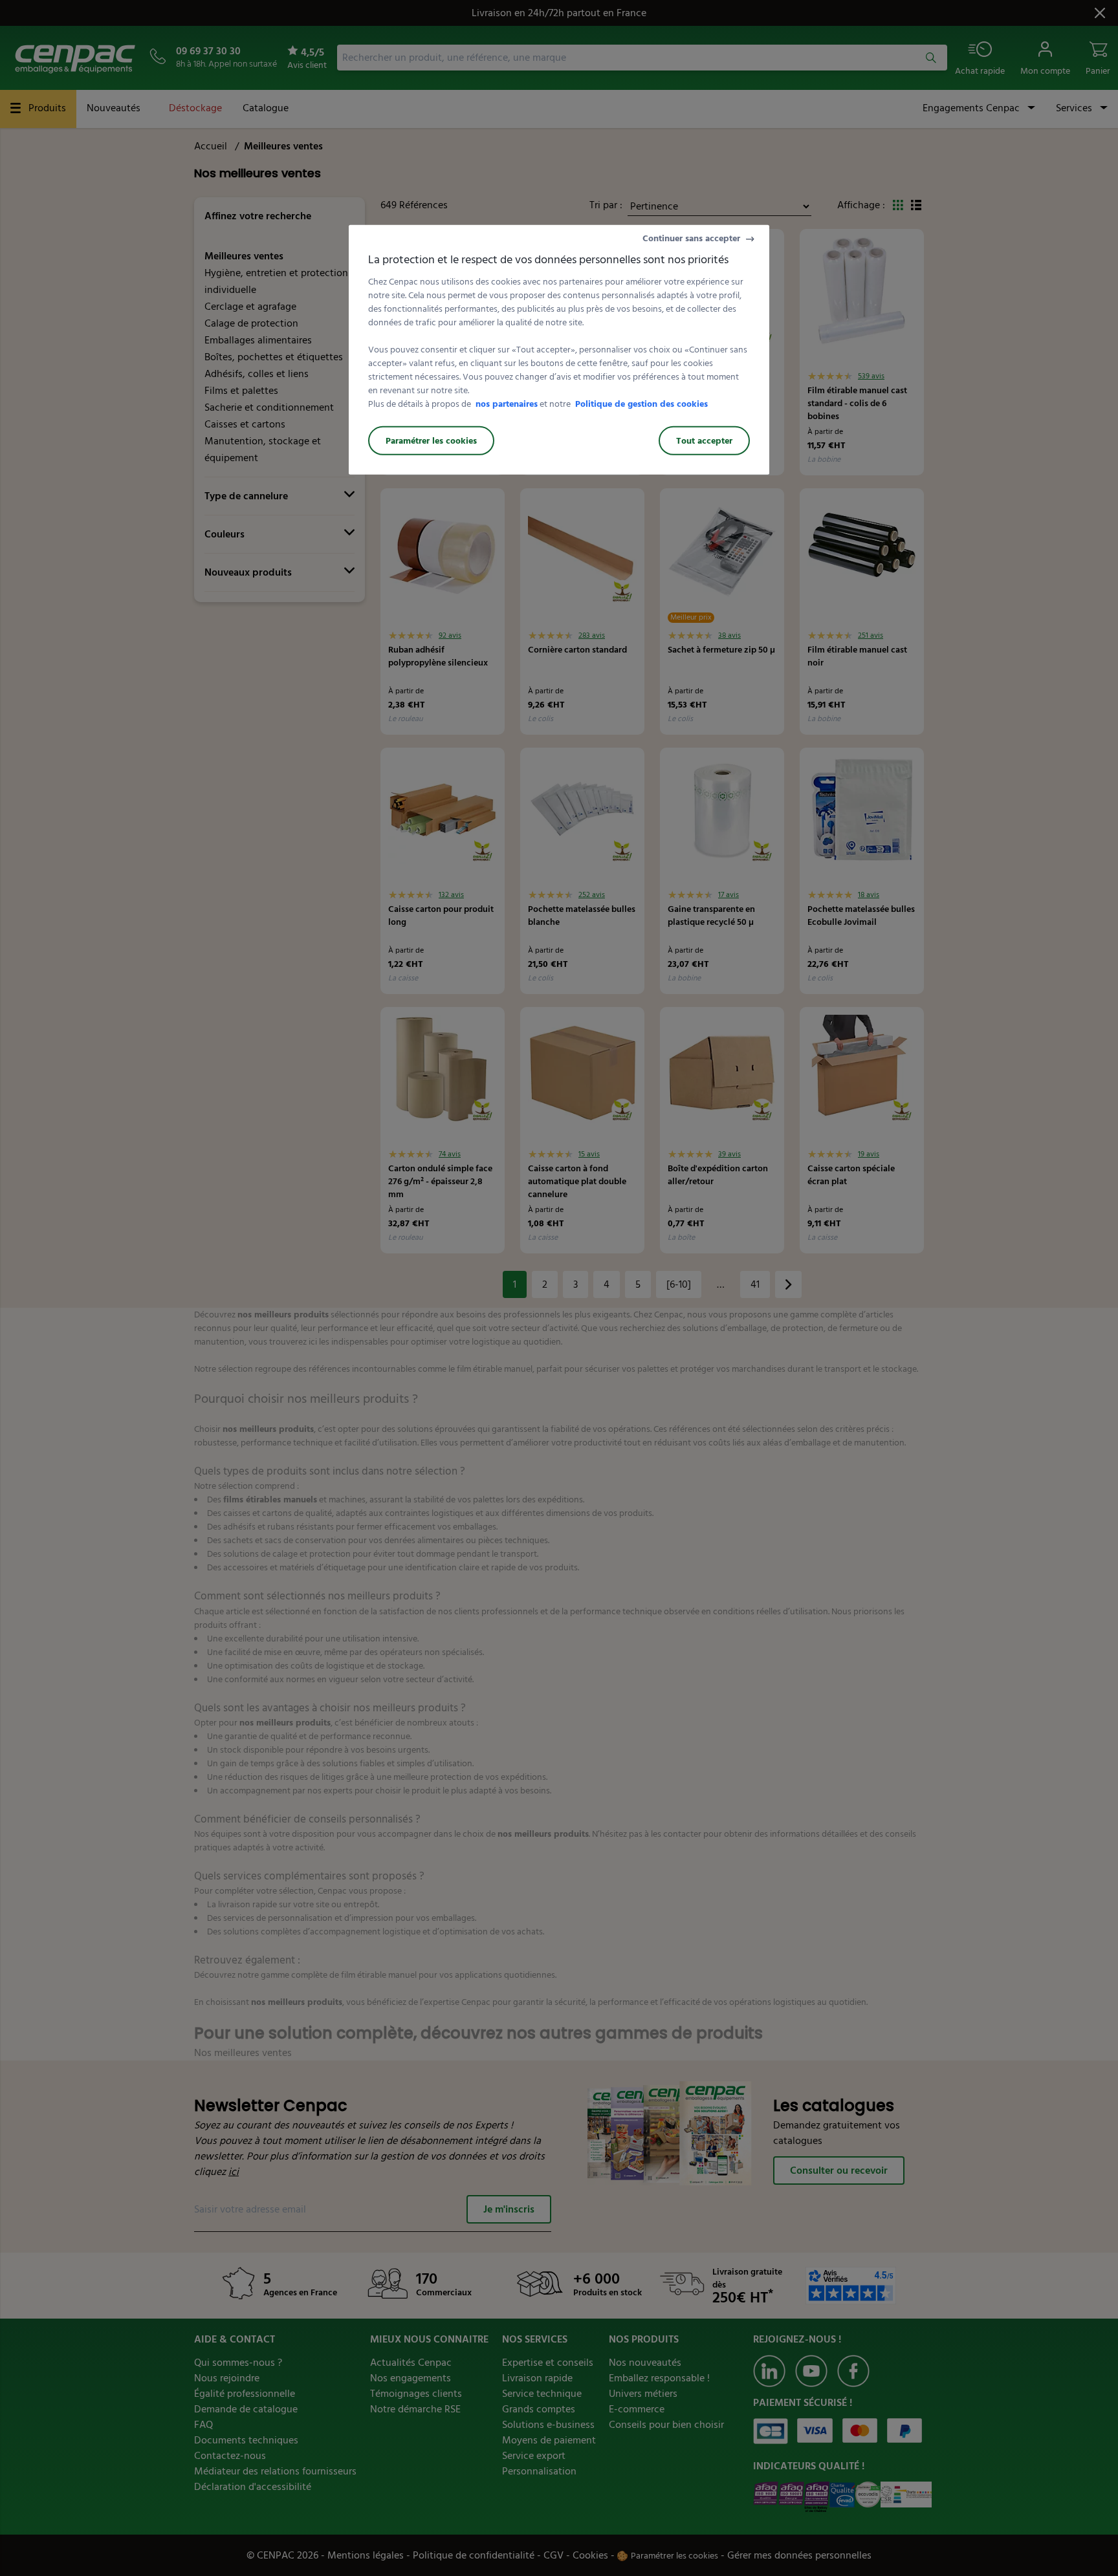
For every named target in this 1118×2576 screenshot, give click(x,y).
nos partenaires (507, 404)
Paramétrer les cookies (431, 441)
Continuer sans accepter (691, 238)
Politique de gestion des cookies (641, 404)
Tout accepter (704, 441)
